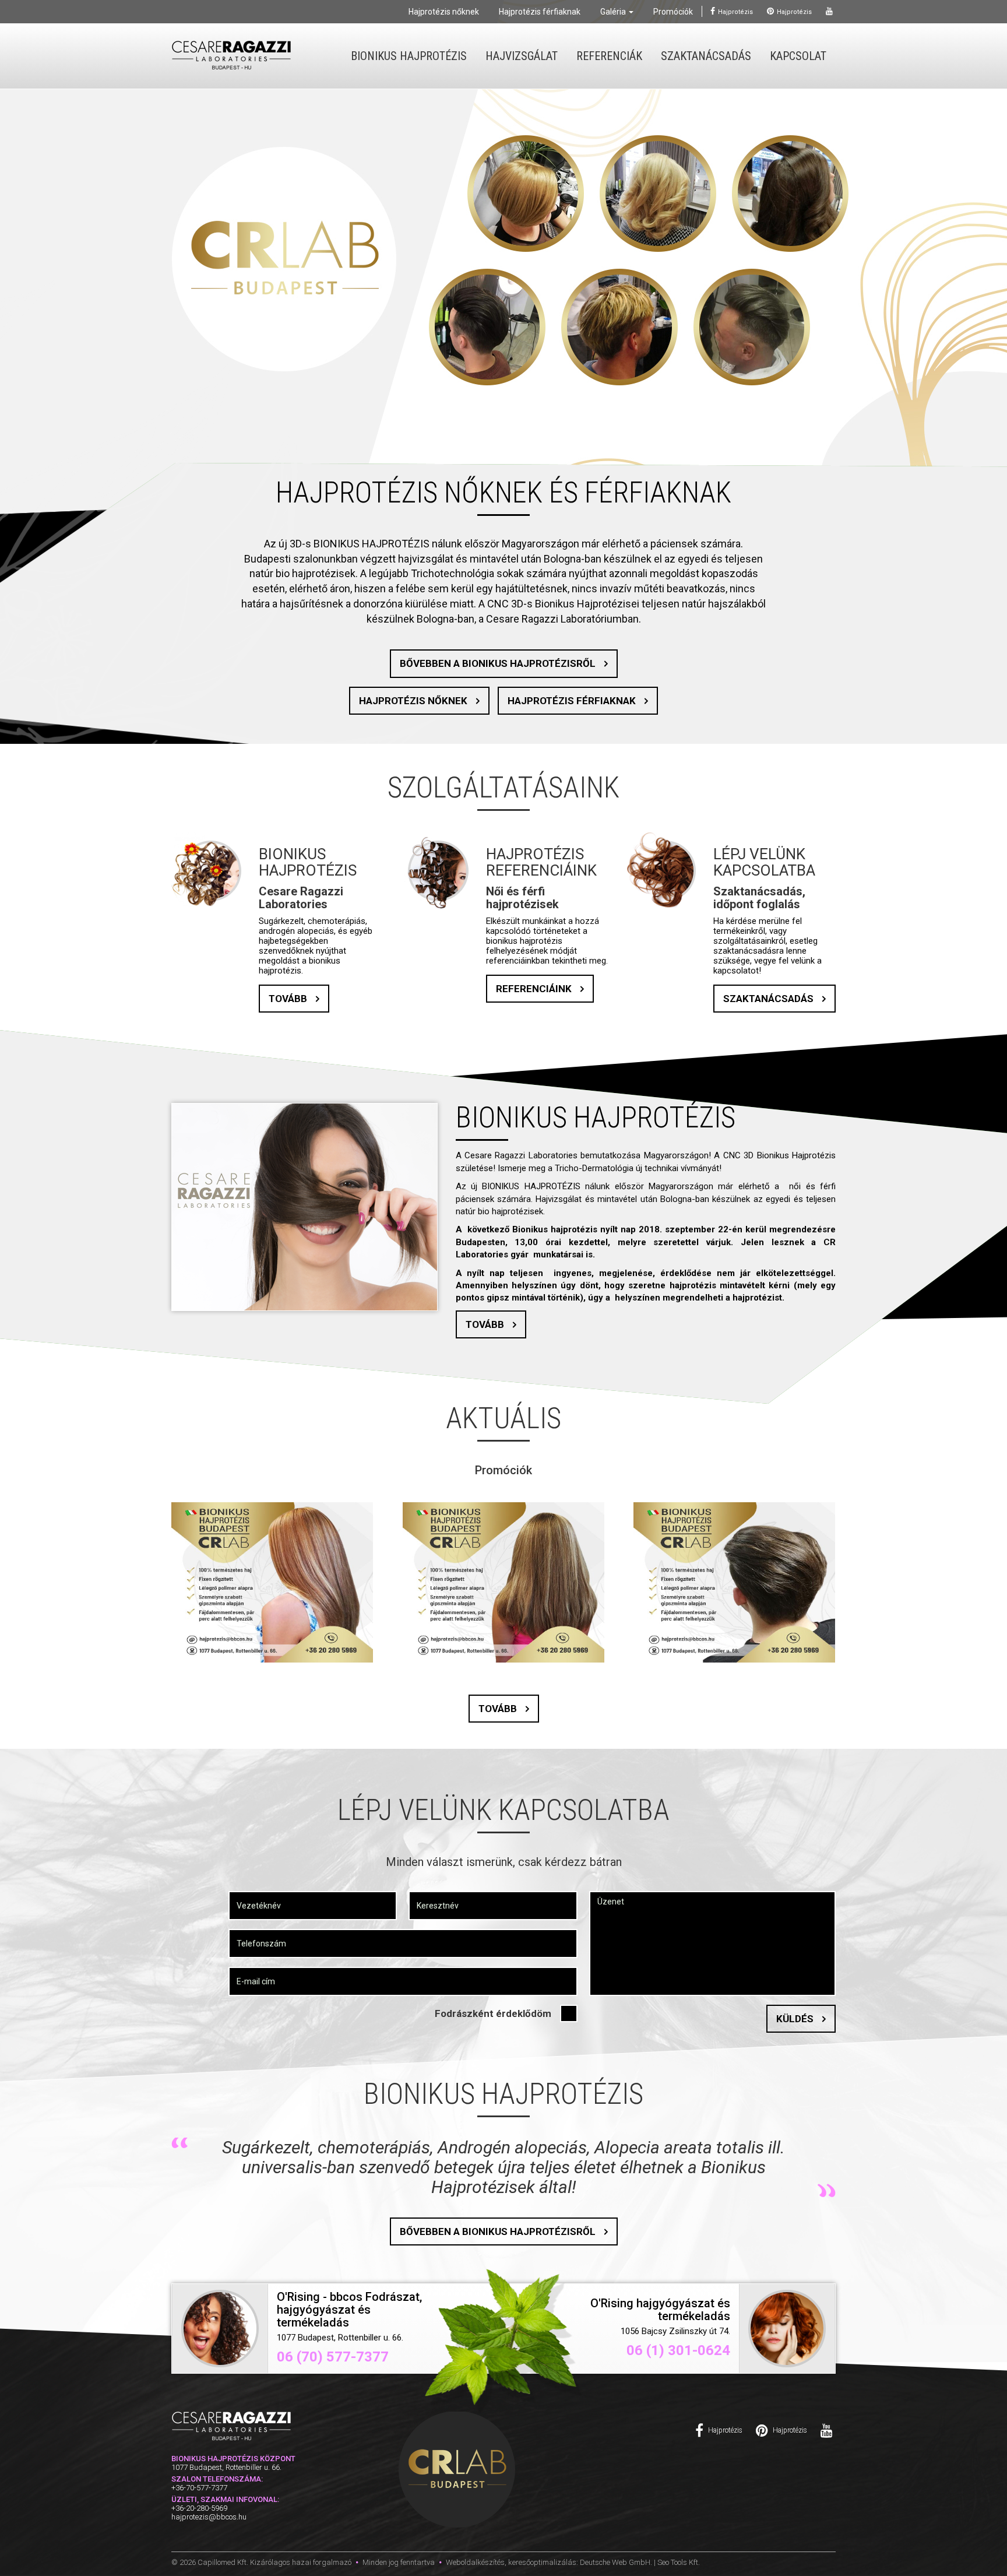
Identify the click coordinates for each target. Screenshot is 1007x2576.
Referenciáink (534, 989)
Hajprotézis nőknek (444, 12)
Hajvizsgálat (522, 56)
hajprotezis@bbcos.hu (209, 2537)
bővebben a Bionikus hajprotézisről (498, 663)
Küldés (795, 2019)
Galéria (614, 12)
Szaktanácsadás (706, 56)
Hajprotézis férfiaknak (540, 12)
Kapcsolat (798, 56)
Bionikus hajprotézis (409, 56)
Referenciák (609, 56)
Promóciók (673, 12)
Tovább (288, 999)
